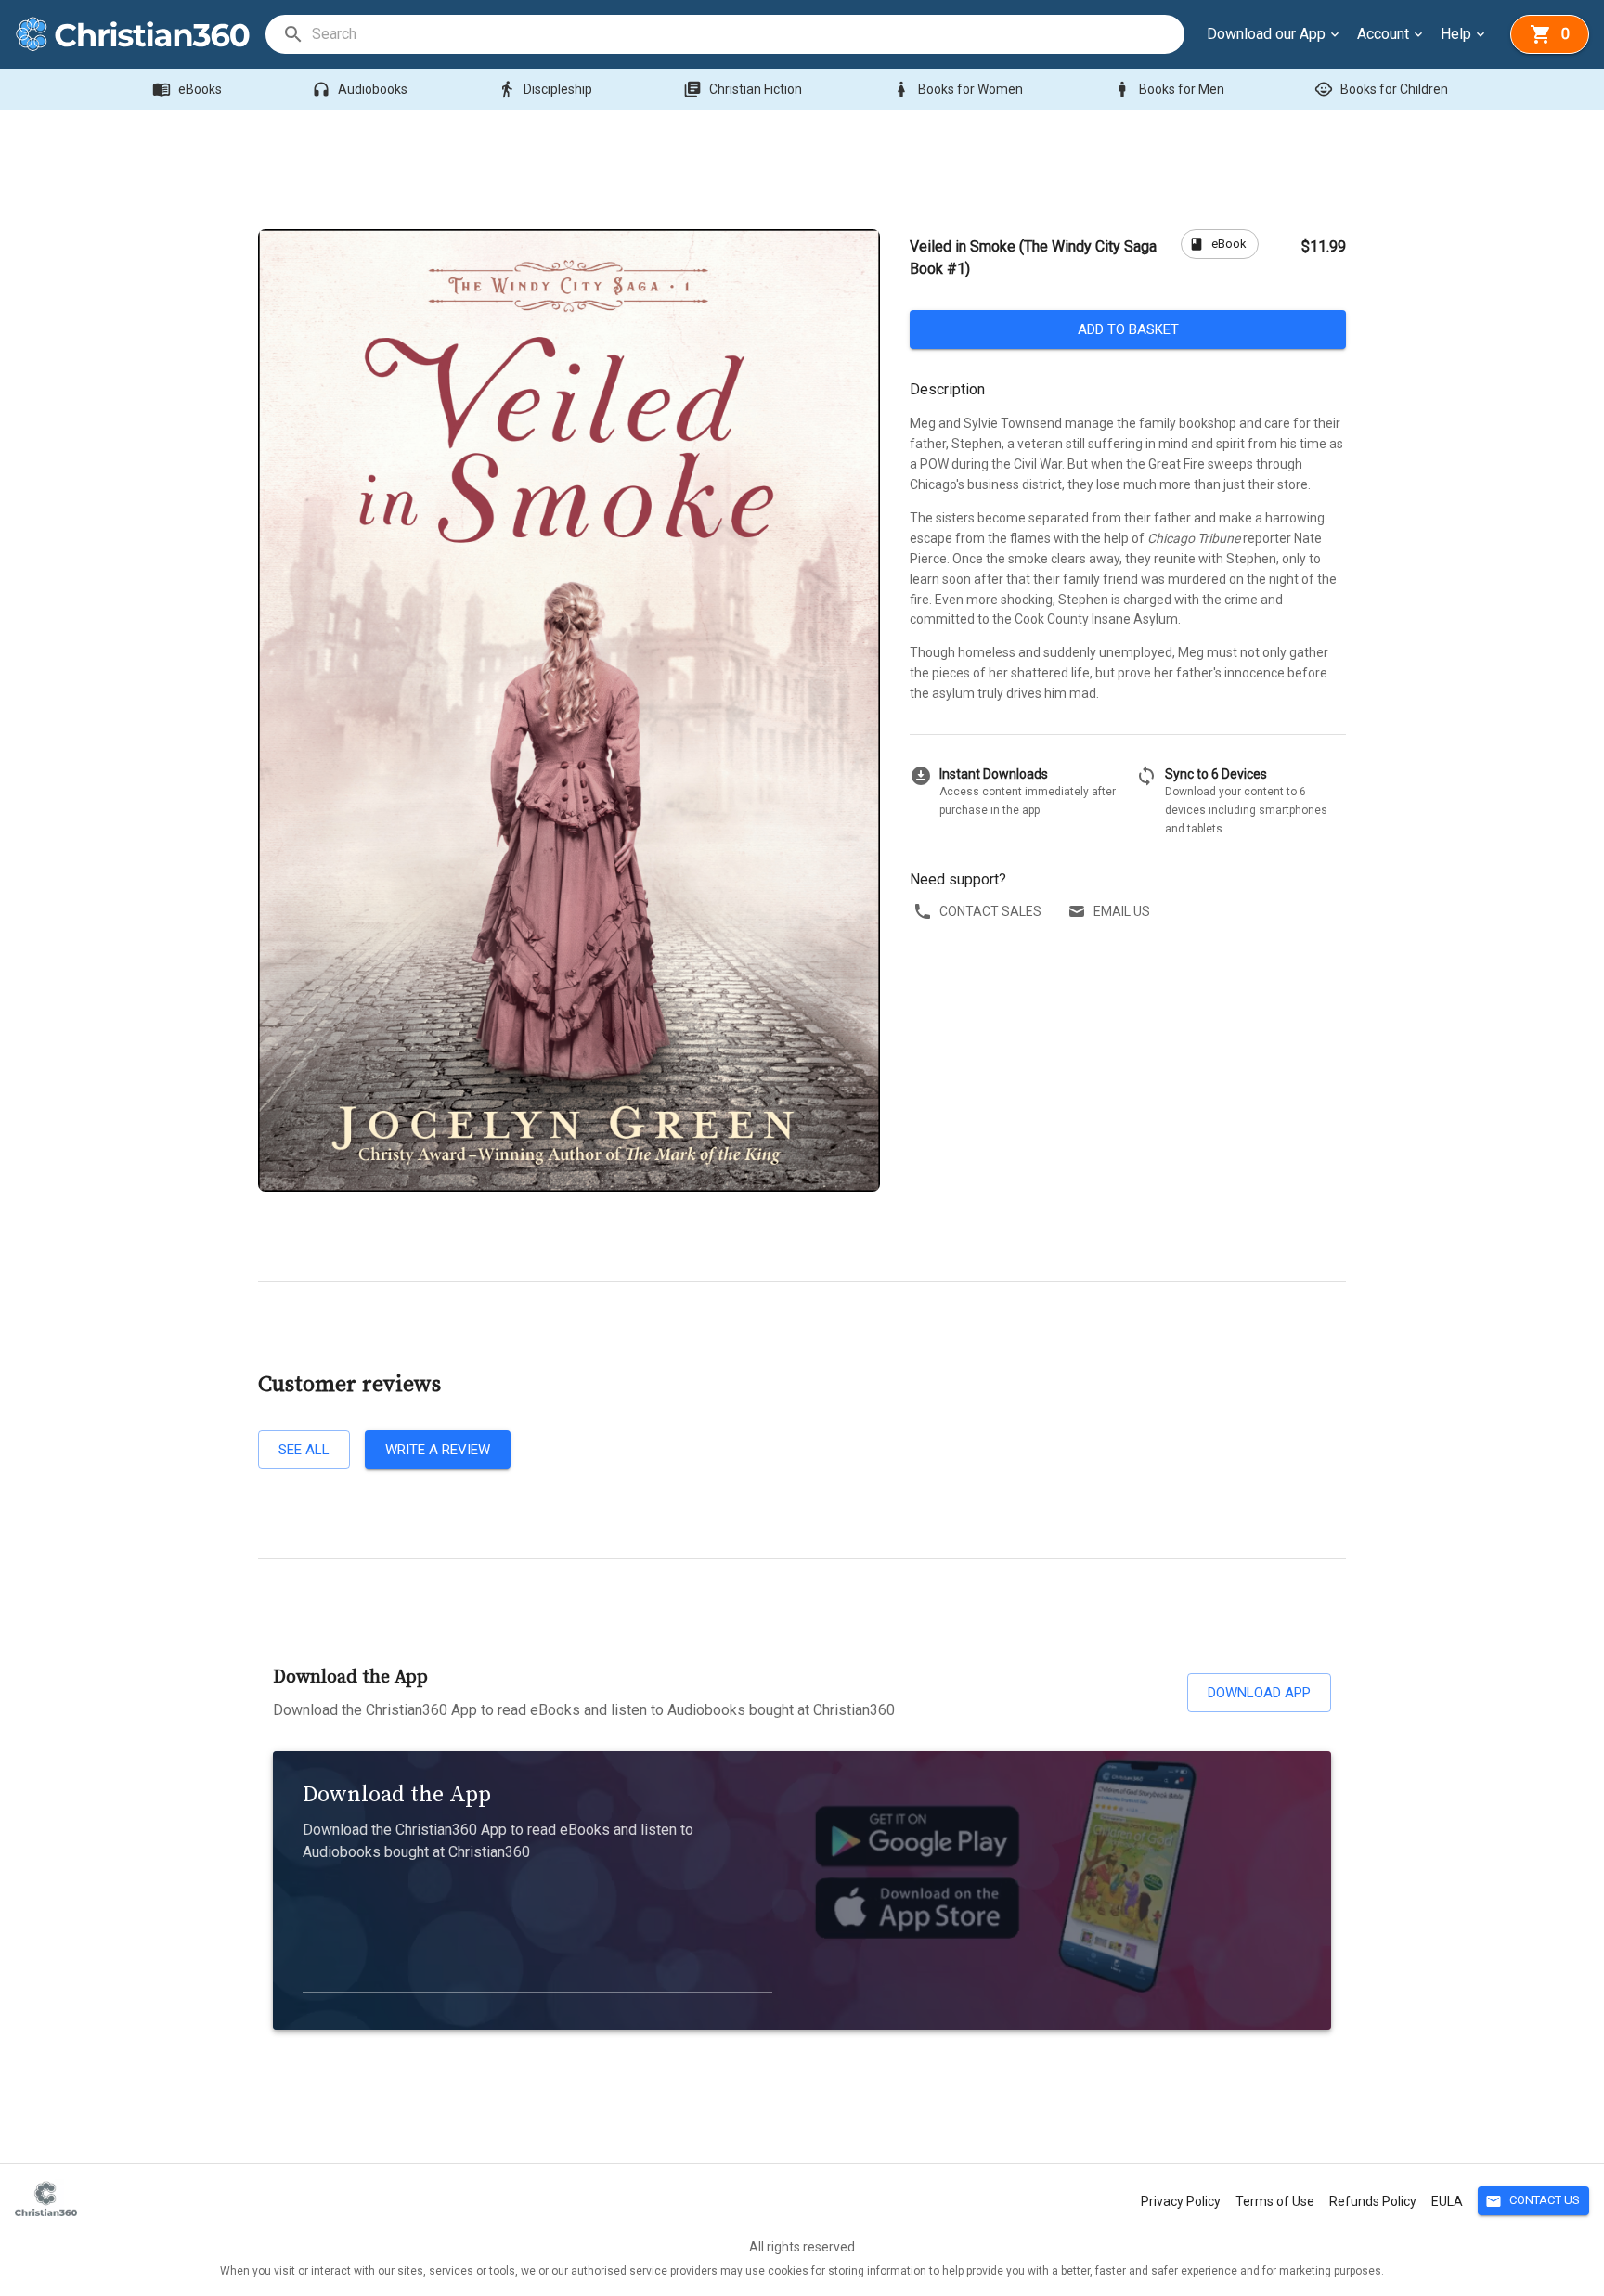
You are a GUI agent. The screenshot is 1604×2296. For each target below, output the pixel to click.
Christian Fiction (743, 89)
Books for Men (1169, 89)
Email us (1122, 911)
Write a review (438, 1450)
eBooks (187, 89)
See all (304, 1450)
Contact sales (990, 911)
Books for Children (1381, 89)
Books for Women (957, 89)
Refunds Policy (1373, 2201)
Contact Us (1533, 2201)
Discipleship (545, 89)
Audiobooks (360, 89)
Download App (1259, 1693)
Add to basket (1128, 329)
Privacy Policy (1181, 2201)
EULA (1447, 2201)
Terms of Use (1275, 2201)
